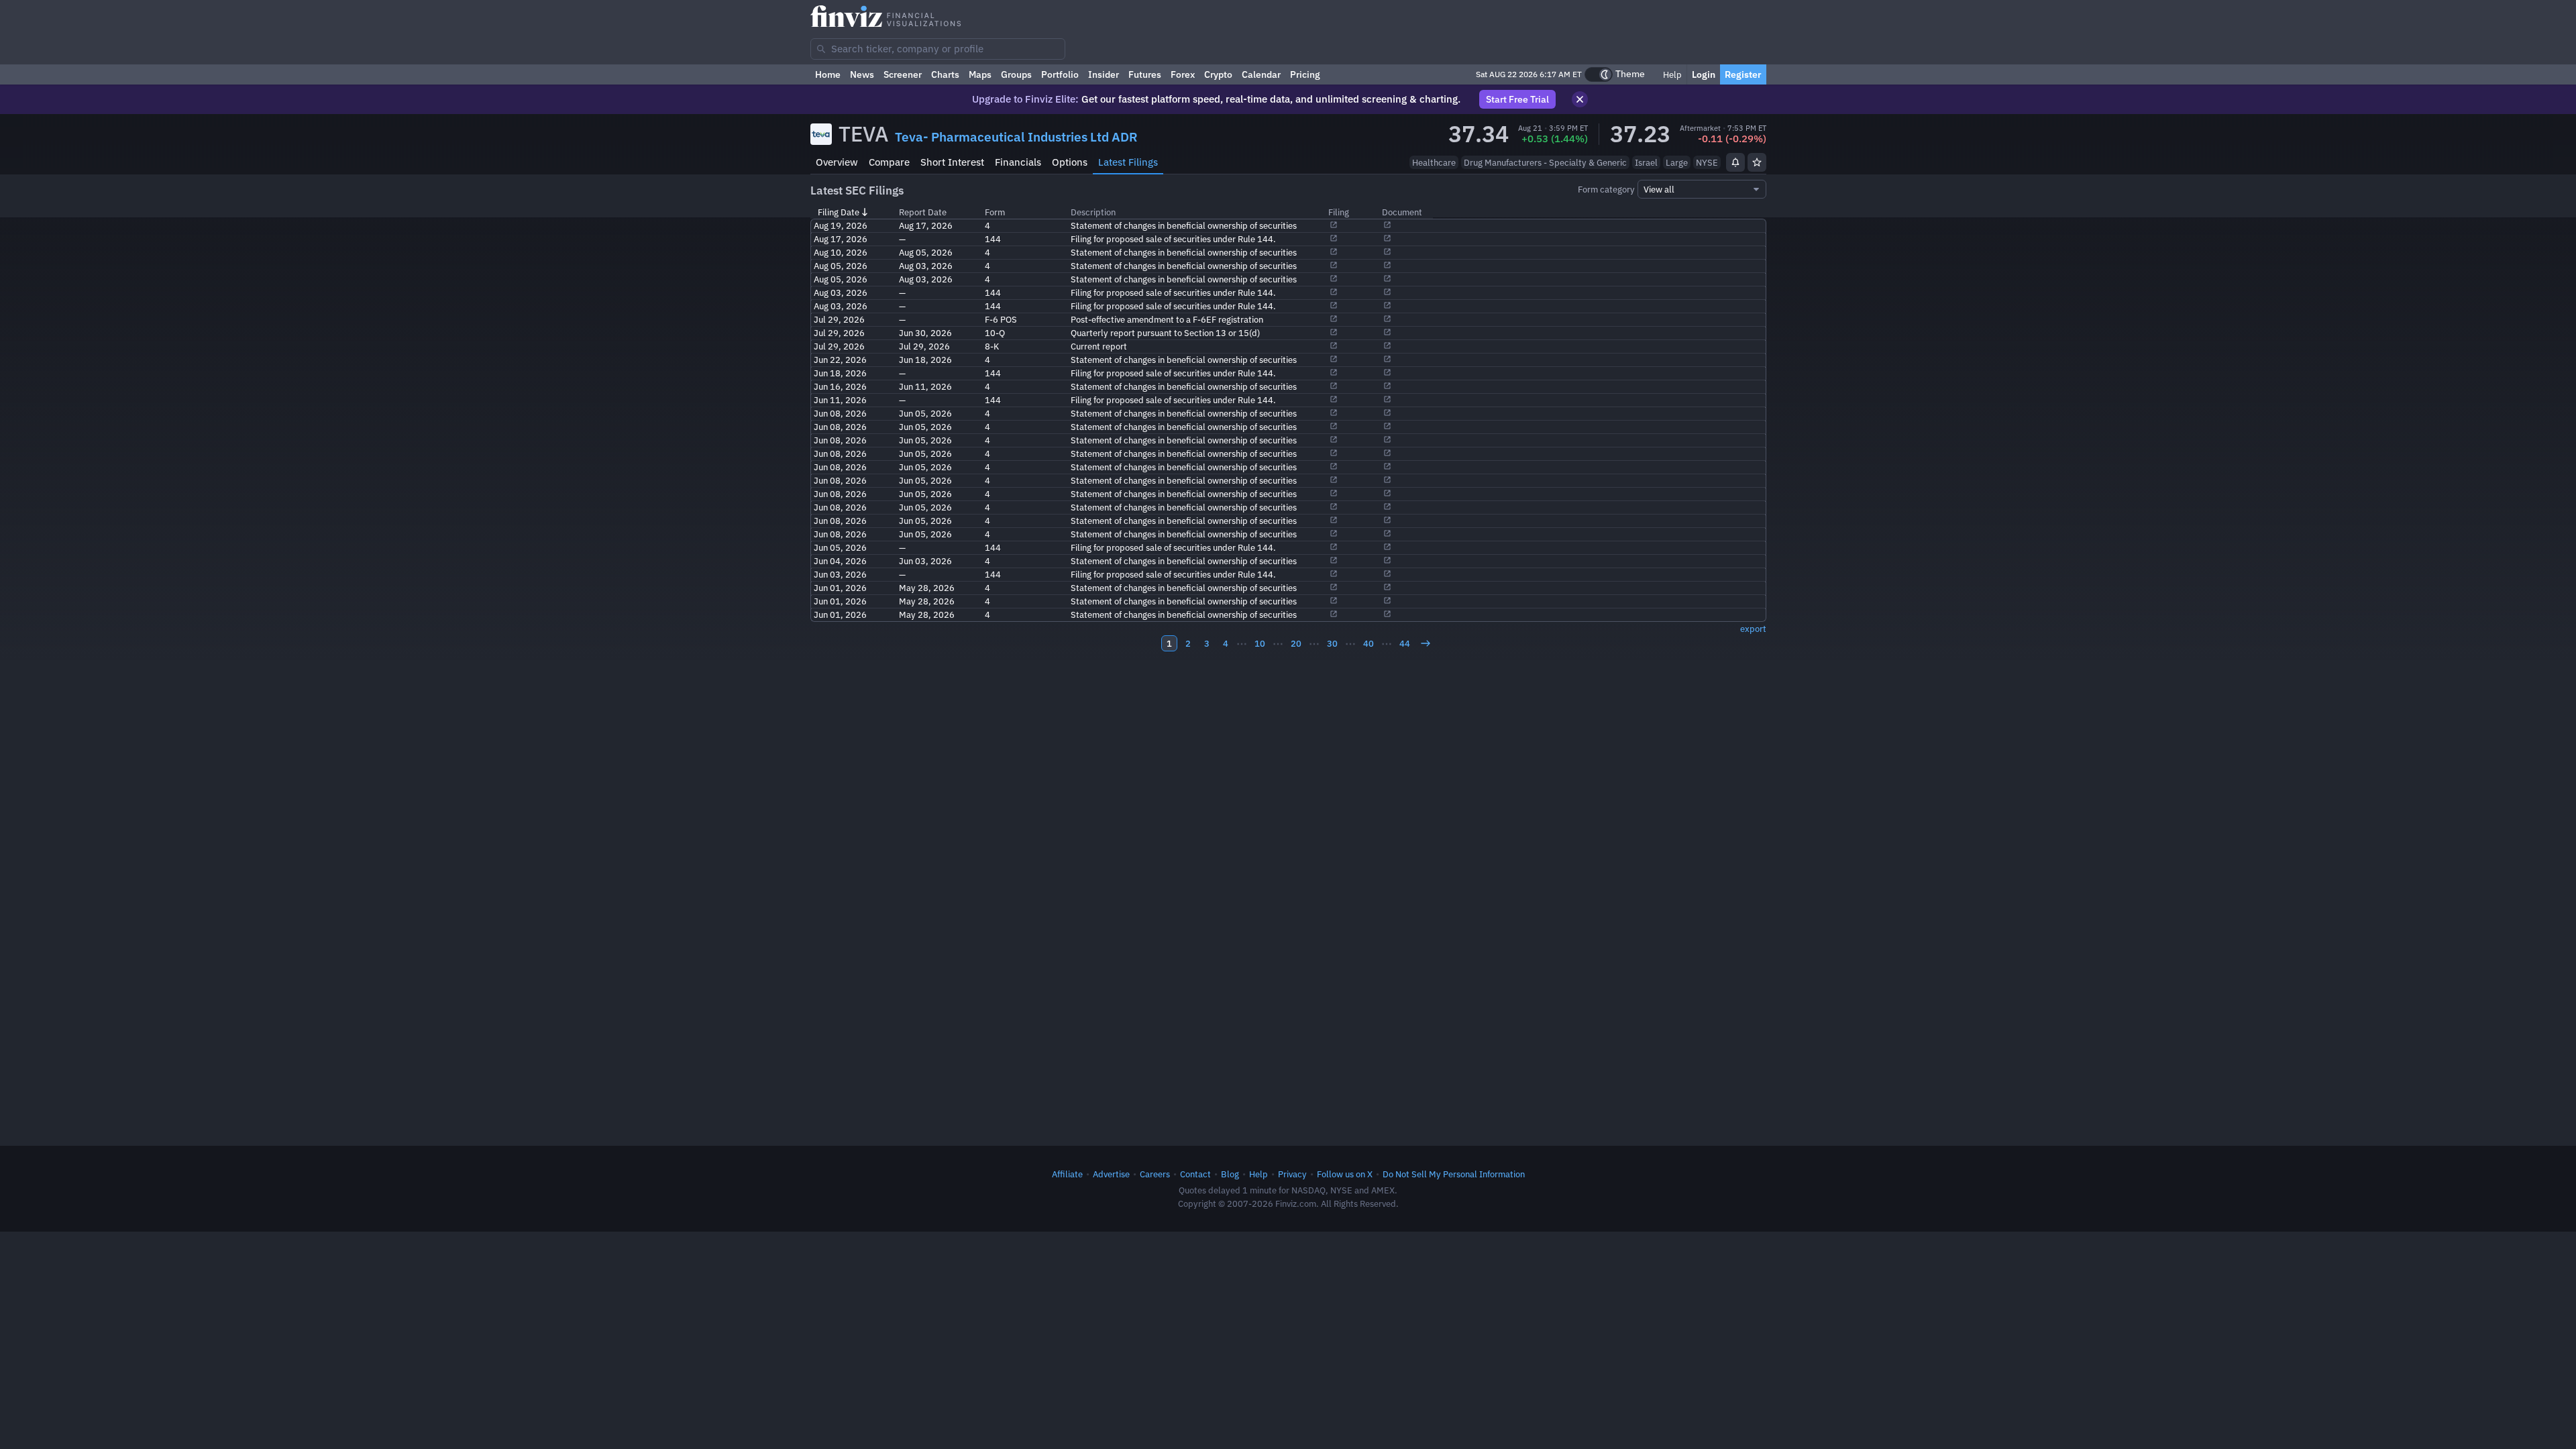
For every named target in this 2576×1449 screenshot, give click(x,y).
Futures (1145, 74)
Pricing (1305, 74)
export (1753, 629)
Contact (1195, 1174)
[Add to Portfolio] (1757, 162)
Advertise (1111, 1174)
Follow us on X (1345, 1174)
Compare (889, 162)
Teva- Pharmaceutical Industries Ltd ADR (1016, 137)
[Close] (1580, 99)
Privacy (1292, 1174)
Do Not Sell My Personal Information (1454, 1174)
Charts (945, 74)
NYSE (1707, 162)
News (862, 74)
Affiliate (1067, 1174)
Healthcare (1434, 162)
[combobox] (938, 49)
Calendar (1261, 74)
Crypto (1218, 74)
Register (1743, 74)
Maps (980, 74)
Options (1070, 162)
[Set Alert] (1735, 162)
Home (828, 74)
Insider (1104, 74)
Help (1671, 74)
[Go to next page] (1426, 643)
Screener (903, 74)
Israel (1646, 162)
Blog (1230, 1174)
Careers (1155, 1174)
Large (1677, 162)
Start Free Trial (1517, 99)
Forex (1183, 74)
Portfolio (1060, 74)
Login (1704, 74)
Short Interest (952, 162)
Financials (1018, 162)
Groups (1016, 74)
